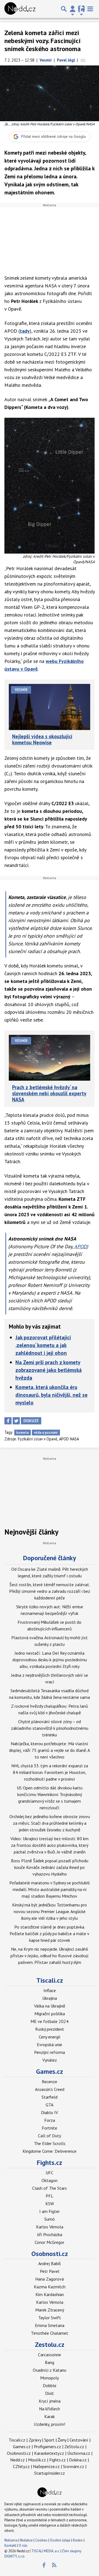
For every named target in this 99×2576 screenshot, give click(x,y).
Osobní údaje (60, 2540)
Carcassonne (50, 2355)
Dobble (50, 2385)
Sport (49, 2440)
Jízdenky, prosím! (50, 2424)
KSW (50, 2204)
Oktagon (50, 2180)
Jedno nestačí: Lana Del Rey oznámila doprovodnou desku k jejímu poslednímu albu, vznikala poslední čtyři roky (50, 1660)
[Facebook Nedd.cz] (44, 2565)
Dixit (50, 2393)
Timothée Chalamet (50, 2333)
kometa (22, 1433)
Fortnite (50, 2128)
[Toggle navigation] (90, 9)
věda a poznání (46, 1433)
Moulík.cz (37, 2460)
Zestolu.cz (50, 2344)
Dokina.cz (78, 2460)
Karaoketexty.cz (49, 2453)
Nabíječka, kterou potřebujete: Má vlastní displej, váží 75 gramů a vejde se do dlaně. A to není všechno (50, 1750)
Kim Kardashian (50, 2294)
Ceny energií (50, 2037)
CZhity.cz (21, 2466)
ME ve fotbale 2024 (50, 2021)
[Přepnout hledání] (64, 9)
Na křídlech (50, 2409)
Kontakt (11, 2545)
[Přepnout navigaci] (73, 9)
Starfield (50, 2097)
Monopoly (50, 2378)
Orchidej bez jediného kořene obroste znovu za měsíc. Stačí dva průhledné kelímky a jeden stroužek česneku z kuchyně (50, 1823)
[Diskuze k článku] (83, 60)
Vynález (50, 2060)
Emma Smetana (50, 2325)
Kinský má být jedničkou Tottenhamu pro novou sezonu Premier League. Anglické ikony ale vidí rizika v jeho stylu (50, 1911)
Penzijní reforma (50, 2052)
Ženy (62, 2440)
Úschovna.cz (79, 2453)
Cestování (79, 2440)
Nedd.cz (17, 2460)
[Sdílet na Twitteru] (16, 1421)
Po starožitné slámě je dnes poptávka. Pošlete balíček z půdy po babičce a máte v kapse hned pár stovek (50, 1934)
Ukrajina (50, 1998)
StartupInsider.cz (50, 2473)
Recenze (50, 2082)
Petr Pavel (50, 2271)
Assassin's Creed (50, 2089)
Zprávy (35, 2440)
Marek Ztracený (50, 2310)
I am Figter (50, 2211)
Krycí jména (50, 2401)
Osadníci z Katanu (50, 2370)
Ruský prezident (50, 2029)
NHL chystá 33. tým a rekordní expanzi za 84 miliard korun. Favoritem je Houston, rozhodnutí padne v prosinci (50, 1772)
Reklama (11, 2540)
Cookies (41, 2540)
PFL (50, 2196)
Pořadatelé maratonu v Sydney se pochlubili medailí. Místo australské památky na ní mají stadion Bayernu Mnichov (50, 1889)
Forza (50, 2120)
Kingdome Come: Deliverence (50, 2151)
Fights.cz (50, 2163)
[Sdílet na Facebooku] (8, 1421)
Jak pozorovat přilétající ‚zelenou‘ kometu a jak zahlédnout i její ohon (43, 1345)
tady (25, 331)
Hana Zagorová (50, 2279)
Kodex (78, 2540)
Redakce (26, 2540)
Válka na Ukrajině (50, 2006)
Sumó (50, 2219)
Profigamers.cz (47, 2447)
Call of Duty (50, 2136)
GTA (50, 2105)
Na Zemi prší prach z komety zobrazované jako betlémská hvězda (49, 1370)
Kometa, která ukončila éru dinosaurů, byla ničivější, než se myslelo (51, 1395)
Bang (50, 2362)
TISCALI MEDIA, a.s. (46, 2551)
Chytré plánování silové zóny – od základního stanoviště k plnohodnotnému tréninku (50, 1728)
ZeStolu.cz (74, 2447)
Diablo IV (50, 2112)
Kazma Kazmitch (50, 2287)
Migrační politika (50, 2014)
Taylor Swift (50, 2318)
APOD (80, 1246)
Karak (50, 2416)
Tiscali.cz (50, 1980)
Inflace (50, 1990)
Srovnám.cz (74, 2466)
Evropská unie (50, 2045)
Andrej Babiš (50, 2263)
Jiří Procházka (50, 2234)
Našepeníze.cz (46, 2466)
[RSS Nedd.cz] (54, 2565)
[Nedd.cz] (20, 9)
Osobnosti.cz (50, 2254)
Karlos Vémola (50, 2227)
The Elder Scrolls (50, 2143)
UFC (50, 2173)
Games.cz (50, 2071)
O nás (23, 2545)
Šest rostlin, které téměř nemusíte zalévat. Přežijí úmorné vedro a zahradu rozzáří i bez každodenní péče (50, 1591)
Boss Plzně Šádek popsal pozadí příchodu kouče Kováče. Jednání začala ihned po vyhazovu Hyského (50, 1867)
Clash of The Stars (50, 2188)
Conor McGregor (50, 2242)
